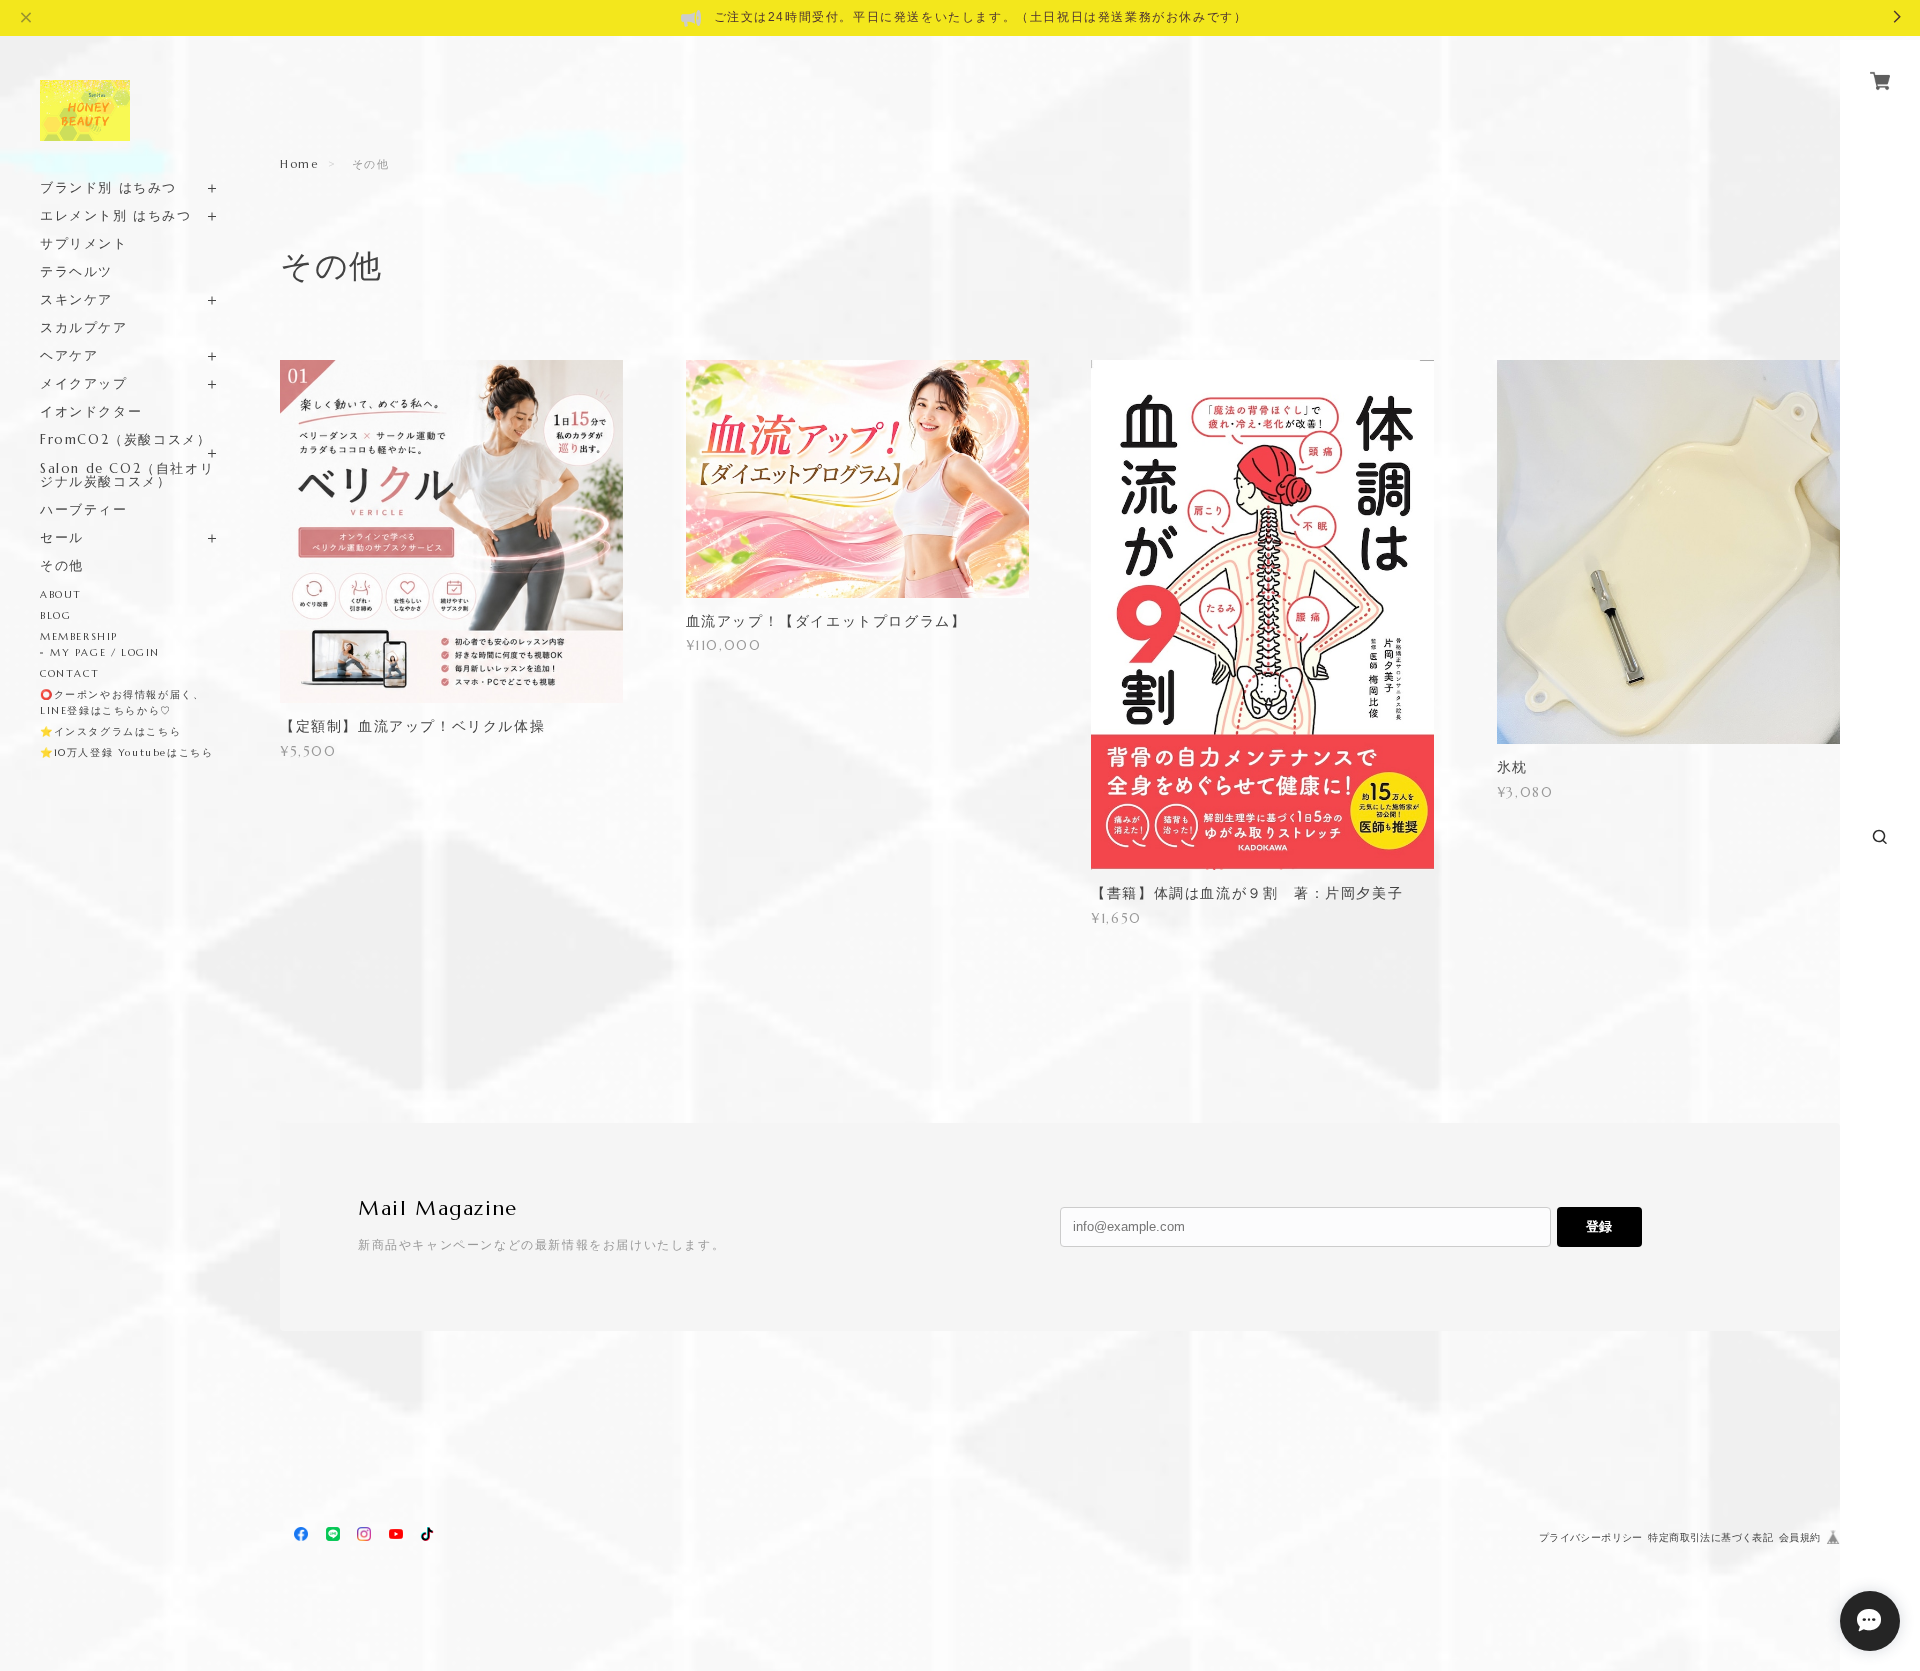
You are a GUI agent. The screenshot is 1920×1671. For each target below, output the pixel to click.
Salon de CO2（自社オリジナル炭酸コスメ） (127, 475)
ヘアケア (69, 355)
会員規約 (1800, 1537)
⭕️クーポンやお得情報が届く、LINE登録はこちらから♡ (122, 702)
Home (299, 164)
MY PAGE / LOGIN (105, 652)
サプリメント (84, 243)
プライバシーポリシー (1591, 1537)
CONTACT (69, 673)
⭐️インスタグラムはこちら (110, 731)
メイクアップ (84, 383)
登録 (1599, 1226)
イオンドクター (91, 411)
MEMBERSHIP (79, 636)
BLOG (55, 615)
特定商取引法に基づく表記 (1710, 1537)
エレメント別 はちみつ (116, 215)
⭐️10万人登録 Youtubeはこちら (126, 752)
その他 (62, 565)
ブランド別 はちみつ (108, 187)
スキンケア (76, 299)
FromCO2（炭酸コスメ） (125, 439)
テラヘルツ (76, 271)
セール (62, 537)
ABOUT (61, 594)
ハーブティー (84, 509)
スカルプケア (84, 327)
